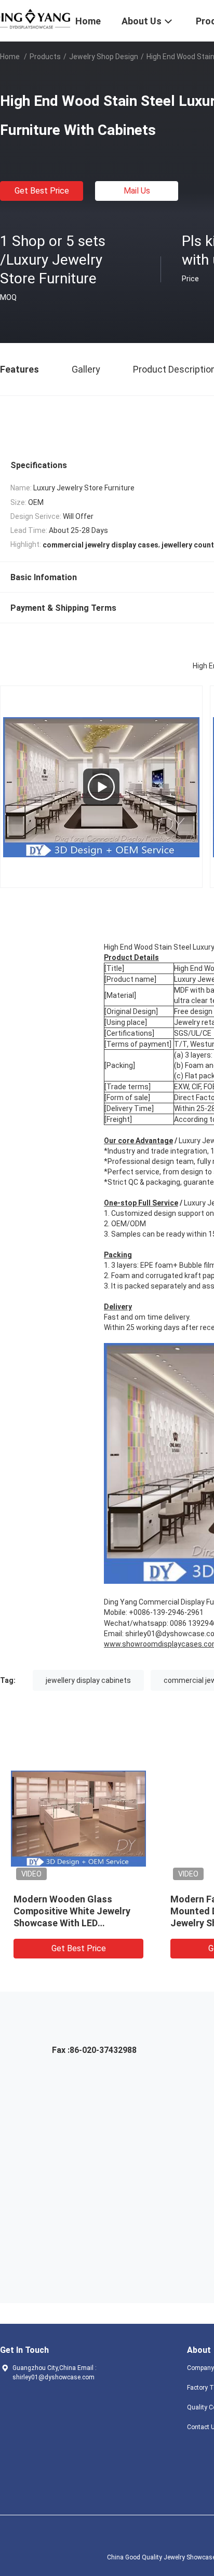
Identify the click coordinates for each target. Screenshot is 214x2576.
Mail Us (137, 191)
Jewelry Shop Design (104, 57)
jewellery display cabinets (88, 1680)
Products (45, 57)
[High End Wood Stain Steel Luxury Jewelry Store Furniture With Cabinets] (78, 1818)
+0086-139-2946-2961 (166, 1612)
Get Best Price (42, 191)
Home (10, 57)
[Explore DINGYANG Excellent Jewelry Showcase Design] (101, 787)
